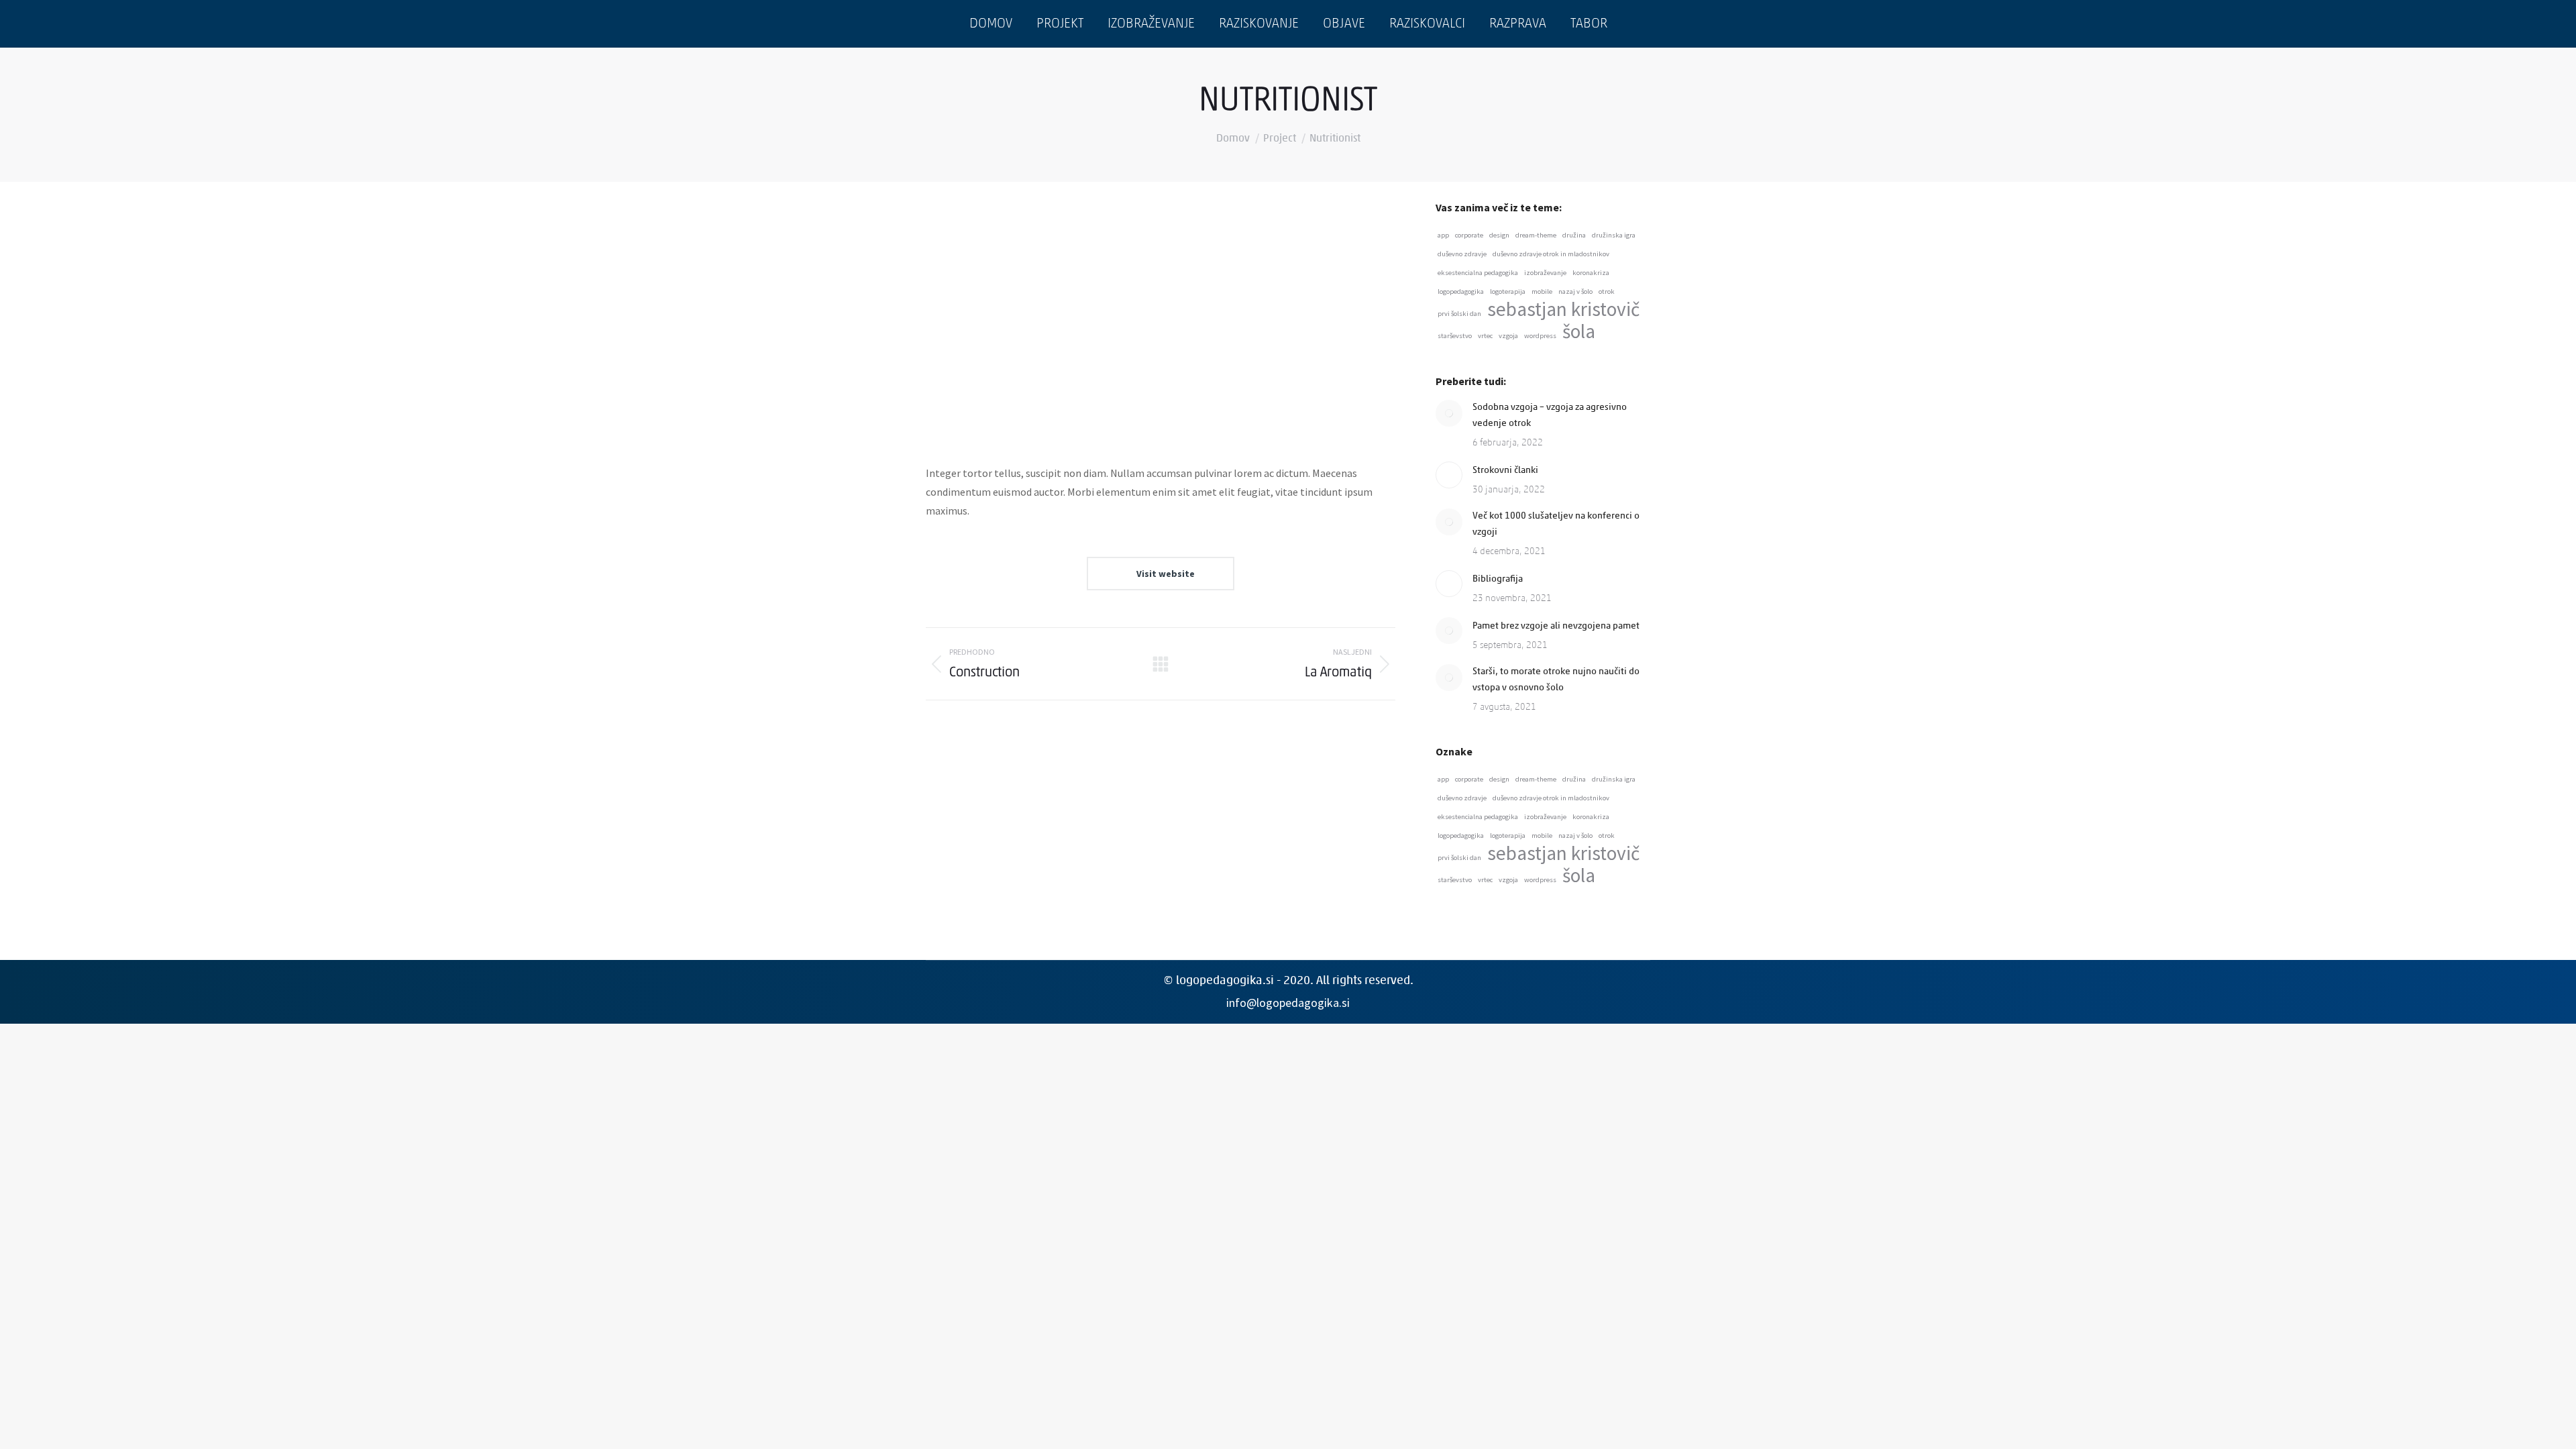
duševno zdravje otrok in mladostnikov (1551, 254)
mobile (1542, 291)
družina (1574, 235)
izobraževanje (1545, 273)
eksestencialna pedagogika (1478, 273)
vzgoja (1508, 336)
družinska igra (1614, 235)
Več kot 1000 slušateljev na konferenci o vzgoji (1556, 524)
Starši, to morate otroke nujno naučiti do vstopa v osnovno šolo (1556, 680)
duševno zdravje (1462, 254)
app (1443, 235)
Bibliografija (1498, 579)
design (1499, 235)
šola (1579, 331)
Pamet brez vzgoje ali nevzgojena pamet (1556, 626)
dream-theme (1536, 235)
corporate (1469, 235)
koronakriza (1591, 273)
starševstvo (1455, 336)
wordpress (1540, 336)
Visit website (1165, 574)
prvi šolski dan (1459, 314)
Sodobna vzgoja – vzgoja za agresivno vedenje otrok (1550, 416)
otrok (1607, 291)
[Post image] (1449, 413)
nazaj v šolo (1575, 291)
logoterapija (1508, 291)
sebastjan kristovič (1563, 309)
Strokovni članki (1505, 471)
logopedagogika (1461, 291)
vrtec (1485, 336)
